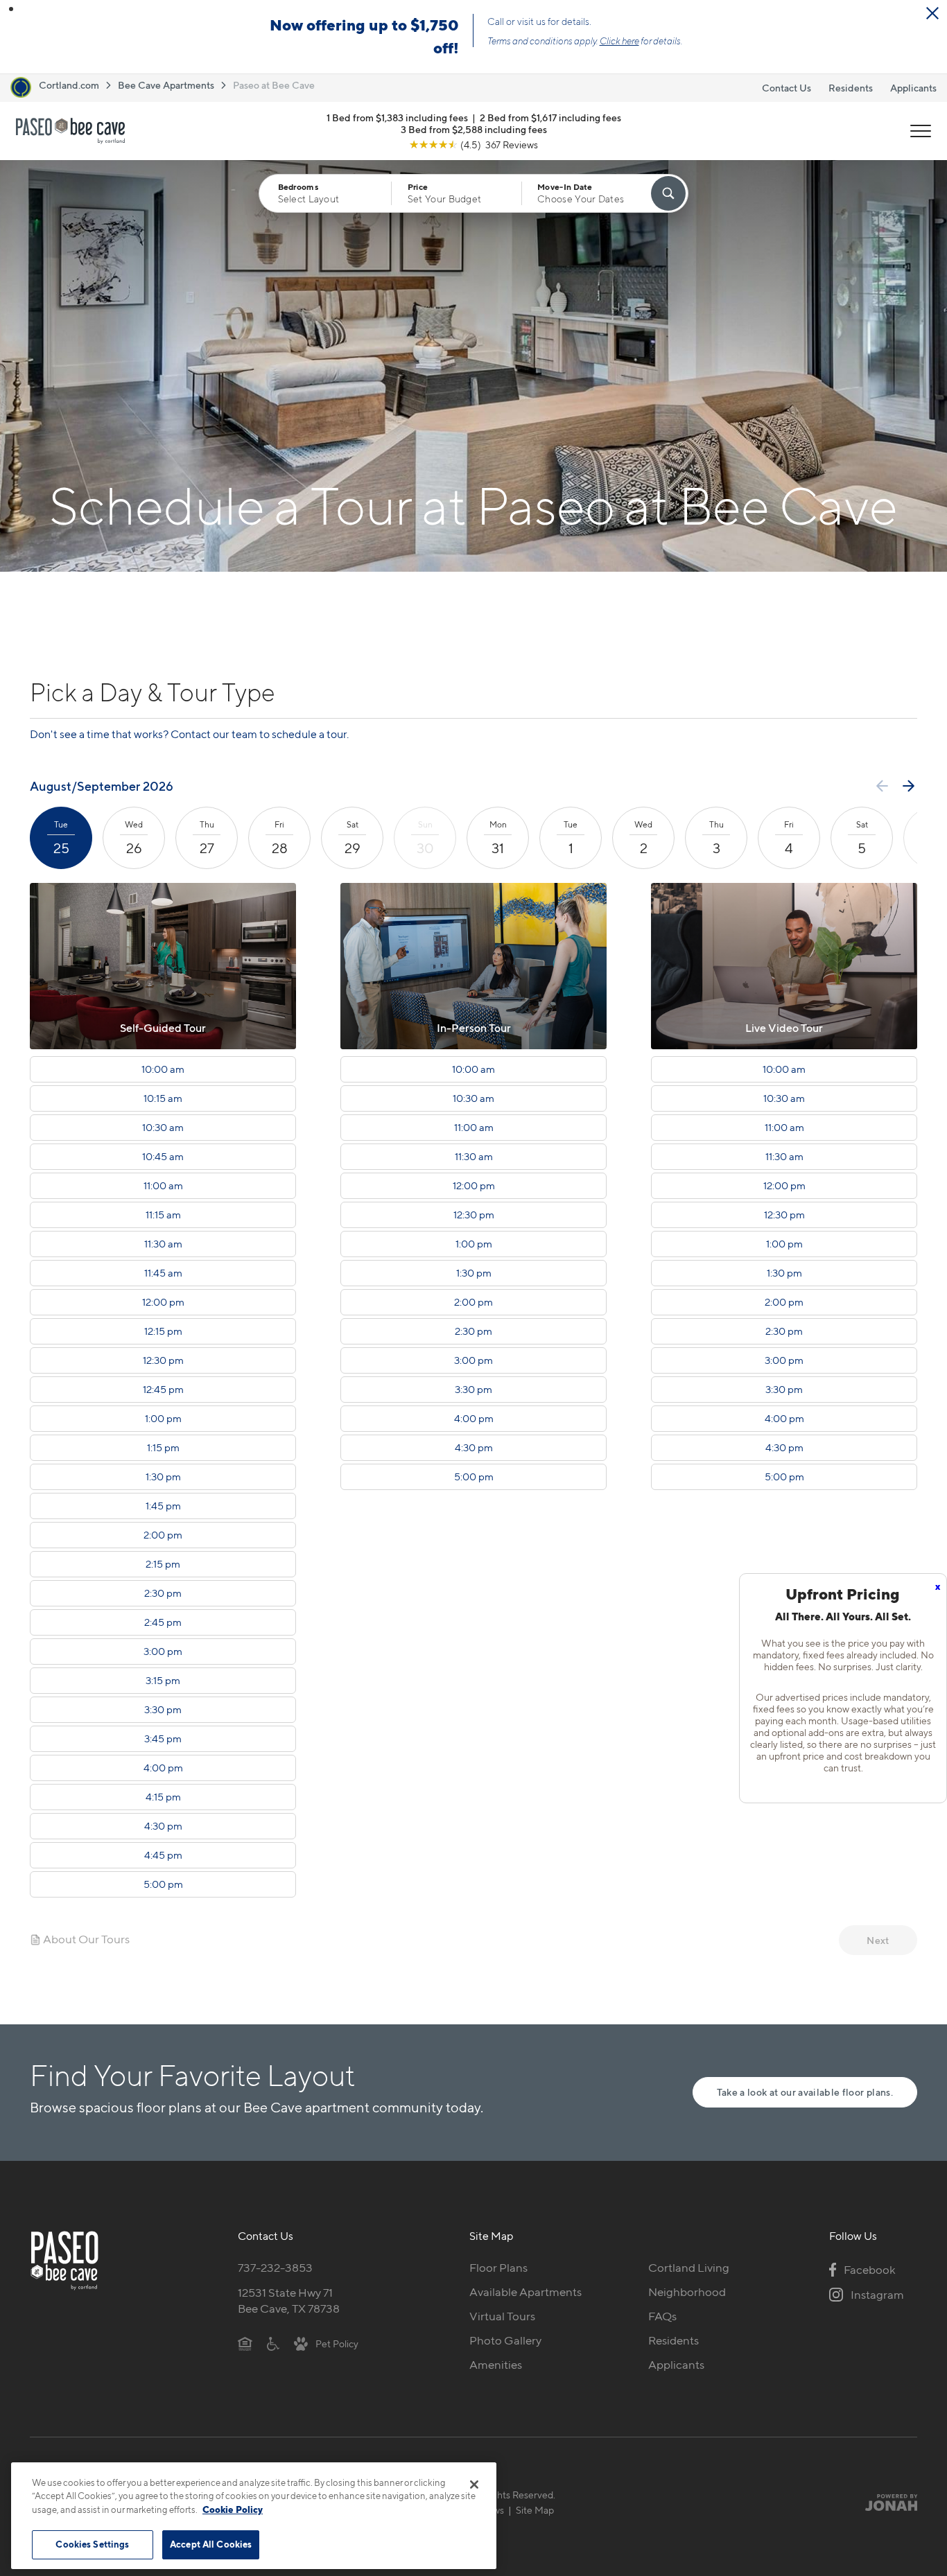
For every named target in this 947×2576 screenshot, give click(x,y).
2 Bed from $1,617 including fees (550, 117)
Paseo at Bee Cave (274, 85)
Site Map (535, 2510)
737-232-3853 (275, 2268)
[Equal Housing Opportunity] (245, 2343)
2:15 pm (163, 1564)
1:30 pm (163, 1477)
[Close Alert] (932, 13)
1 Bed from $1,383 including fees (397, 117)
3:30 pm (163, 1710)
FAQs (662, 2316)
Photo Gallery (505, 2340)
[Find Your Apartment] (668, 193)
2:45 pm (163, 1622)
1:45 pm (163, 1506)
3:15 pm (163, 1681)
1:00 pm (163, 1419)
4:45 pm (163, 1855)
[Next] (909, 786)
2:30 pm (163, 1593)
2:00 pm (163, 1535)
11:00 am (163, 1186)
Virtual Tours (502, 2316)
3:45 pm (163, 1739)
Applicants (913, 88)
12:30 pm (163, 1360)
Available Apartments (525, 2292)
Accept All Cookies (211, 2544)
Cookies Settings (92, 2544)
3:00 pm (163, 1651)
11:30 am (163, 1244)
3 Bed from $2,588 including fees (474, 129)
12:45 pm (163, 1390)
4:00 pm (163, 1768)
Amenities (496, 2365)
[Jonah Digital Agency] (885, 2503)
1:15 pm (163, 1448)
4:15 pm (163, 1797)
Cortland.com (69, 85)
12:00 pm (163, 1302)
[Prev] (882, 786)
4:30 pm (163, 1826)
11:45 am (163, 1273)
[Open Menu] (921, 131)
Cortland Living (689, 2268)
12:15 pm (163, 1331)
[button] (11, 9)
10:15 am (163, 1098)
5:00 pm (163, 1884)
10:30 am (163, 1128)
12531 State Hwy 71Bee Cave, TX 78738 (289, 2301)
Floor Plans (498, 2268)
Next (878, 1940)
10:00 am (163, 1069)
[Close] (474, 2485)
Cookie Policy (233, 2509)
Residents (851, 88)
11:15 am (163, 1215)
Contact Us (787, 88)
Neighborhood (687, 2292)
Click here (619, 41)
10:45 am (163, 1157)
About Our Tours (85, 1939)
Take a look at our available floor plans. (805, 2092)
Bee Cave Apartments (166, 85)
